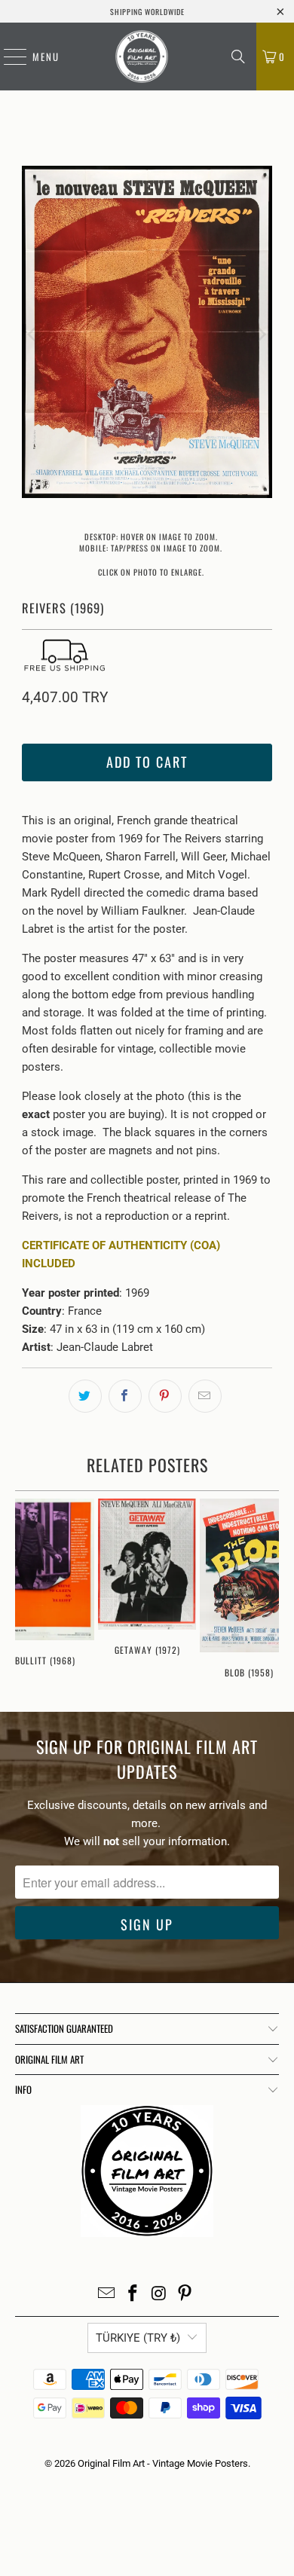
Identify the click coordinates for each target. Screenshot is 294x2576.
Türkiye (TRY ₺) (138, 2338)
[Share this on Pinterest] (165, 1396)
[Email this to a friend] (205, 1396)
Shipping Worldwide (147, 12)
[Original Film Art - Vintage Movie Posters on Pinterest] (185, 2295)
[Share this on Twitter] (85, 1396)
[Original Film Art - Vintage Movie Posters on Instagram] (160, 2295)
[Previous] (33, 335)
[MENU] (8, 57)
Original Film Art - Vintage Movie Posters (163, 2463)
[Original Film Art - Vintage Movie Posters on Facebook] (133, 2295)
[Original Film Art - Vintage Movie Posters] (142, 57)
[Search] (238, 57)
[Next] (261, 335)
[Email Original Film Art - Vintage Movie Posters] (107, 2295)
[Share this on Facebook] (125, 1396)
